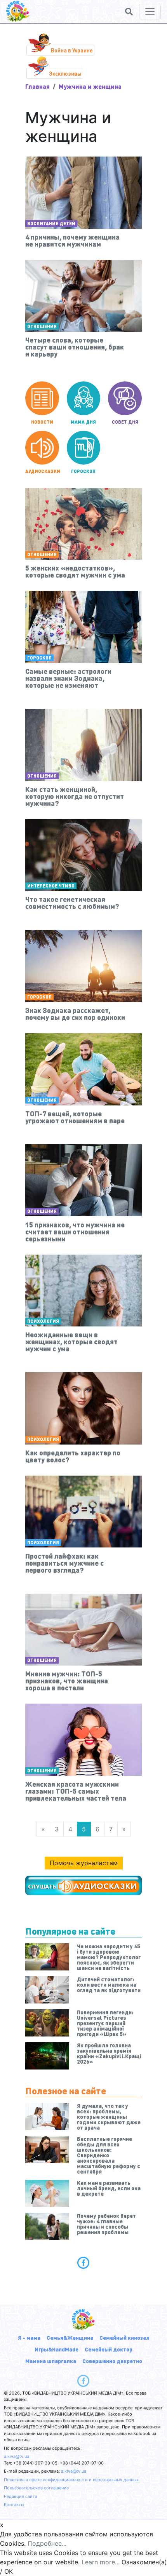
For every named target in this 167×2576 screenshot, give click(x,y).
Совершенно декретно (112, 2361)
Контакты (14, 2505)
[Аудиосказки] (83, 1885)
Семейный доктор (109, 2349)
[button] (129, 12)
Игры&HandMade (57, 2349)
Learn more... (101, 2562)
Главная (37, 86)
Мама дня (83, 422)
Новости (42, 422)
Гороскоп (83, 471)
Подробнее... (47, 2543)
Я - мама (29, 2338)
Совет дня (125, 422)
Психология (43, 1321)
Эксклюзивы (65, 73)
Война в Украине (72, 50)
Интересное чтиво (51, 886)
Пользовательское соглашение (36, 2488)
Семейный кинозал (124, 2338)
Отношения (42, 326)
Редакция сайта (21, 2496)
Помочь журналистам (84, 1863)
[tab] (83, 2263)
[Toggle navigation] (150, 12)
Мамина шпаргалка (51, 2361)
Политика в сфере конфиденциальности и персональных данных (71, 2480)
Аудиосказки (42, 471)
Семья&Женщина (70, 2338)
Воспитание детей (51, 224)
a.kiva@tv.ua (17, 2456)
